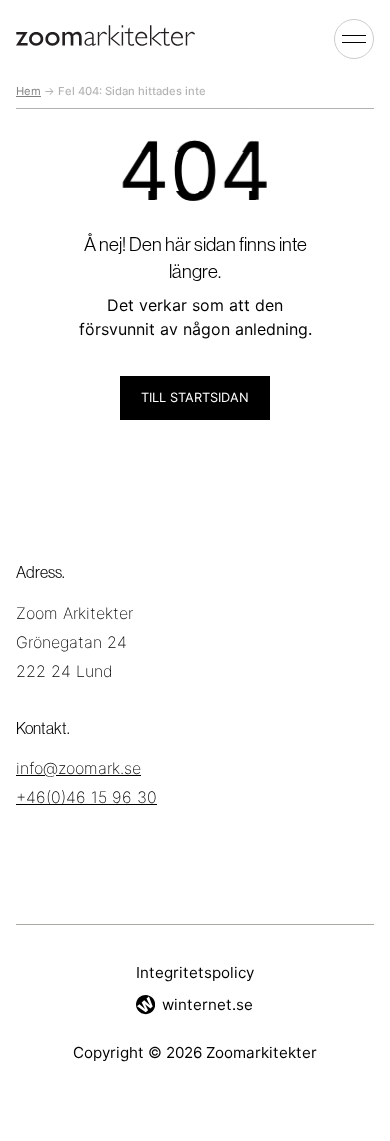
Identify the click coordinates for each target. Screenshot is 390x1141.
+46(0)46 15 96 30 (86, 797)
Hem (28, 91)
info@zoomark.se (78, 768)
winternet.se (207, 1004)
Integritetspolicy (195, 972)
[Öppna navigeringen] (354, 38)
